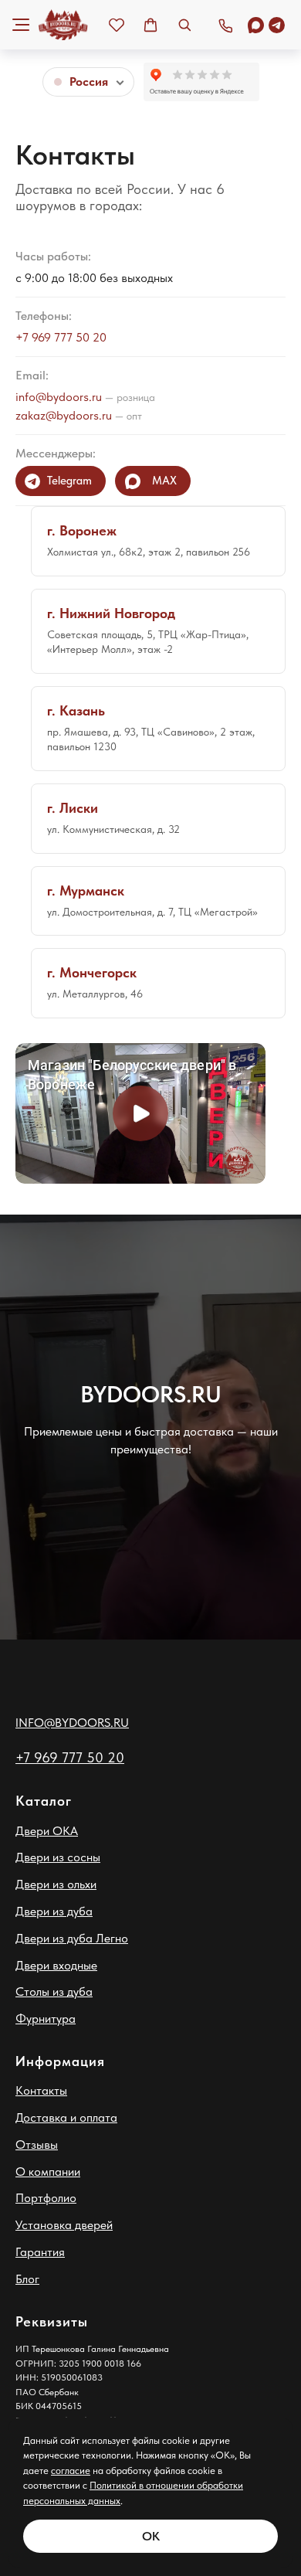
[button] (117, 25)
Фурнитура (46, 2019)
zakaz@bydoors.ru (64, 415)
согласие (71, 2471)
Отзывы (37, 2144)
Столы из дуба (54, 1991)
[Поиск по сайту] (184, 25)
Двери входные (56, 1965)
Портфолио (46, 2198)
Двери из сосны (58, 1857)
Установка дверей (64, 2225)
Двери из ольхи (56, 1884)
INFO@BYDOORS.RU (72, 1723)
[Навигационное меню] (21, 25)
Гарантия (40, 2252)
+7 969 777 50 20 (61, 337)
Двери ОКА (47, 1831)
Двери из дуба (54, 1911)
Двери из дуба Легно (72, 1938)
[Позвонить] (225, 25)
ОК (151, 2536)
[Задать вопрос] (266, 25)
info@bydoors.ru (59, 397)
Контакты (41, 2090)
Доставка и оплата (66, 2117)
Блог (27, 2279)
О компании (48, 2172)
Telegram (69, 481)
